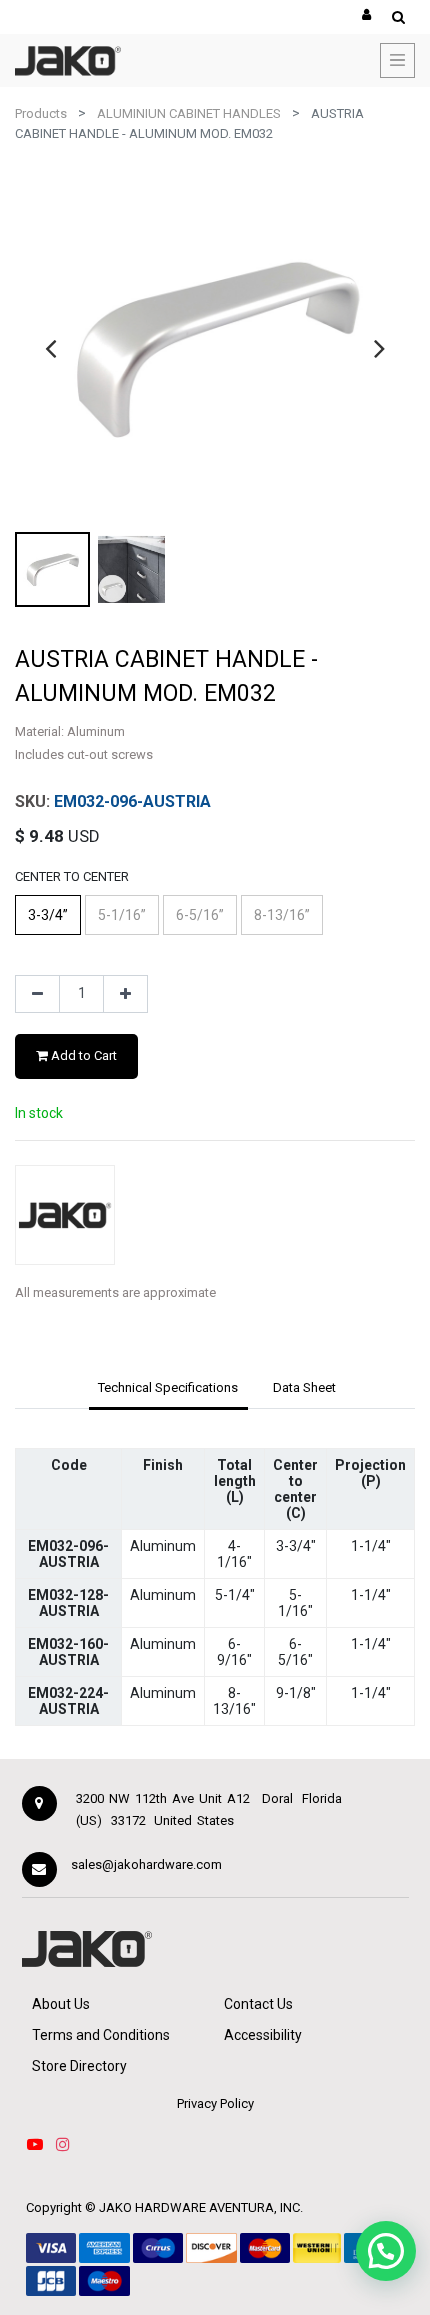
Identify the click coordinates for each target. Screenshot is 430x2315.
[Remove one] (37, 994)
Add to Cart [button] (82, 1055)
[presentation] (50, 348)
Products (41, 113)
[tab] (168, 1389)
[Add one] (125, 994)
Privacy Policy (215, 2103)
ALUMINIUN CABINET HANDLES (189, 113)
